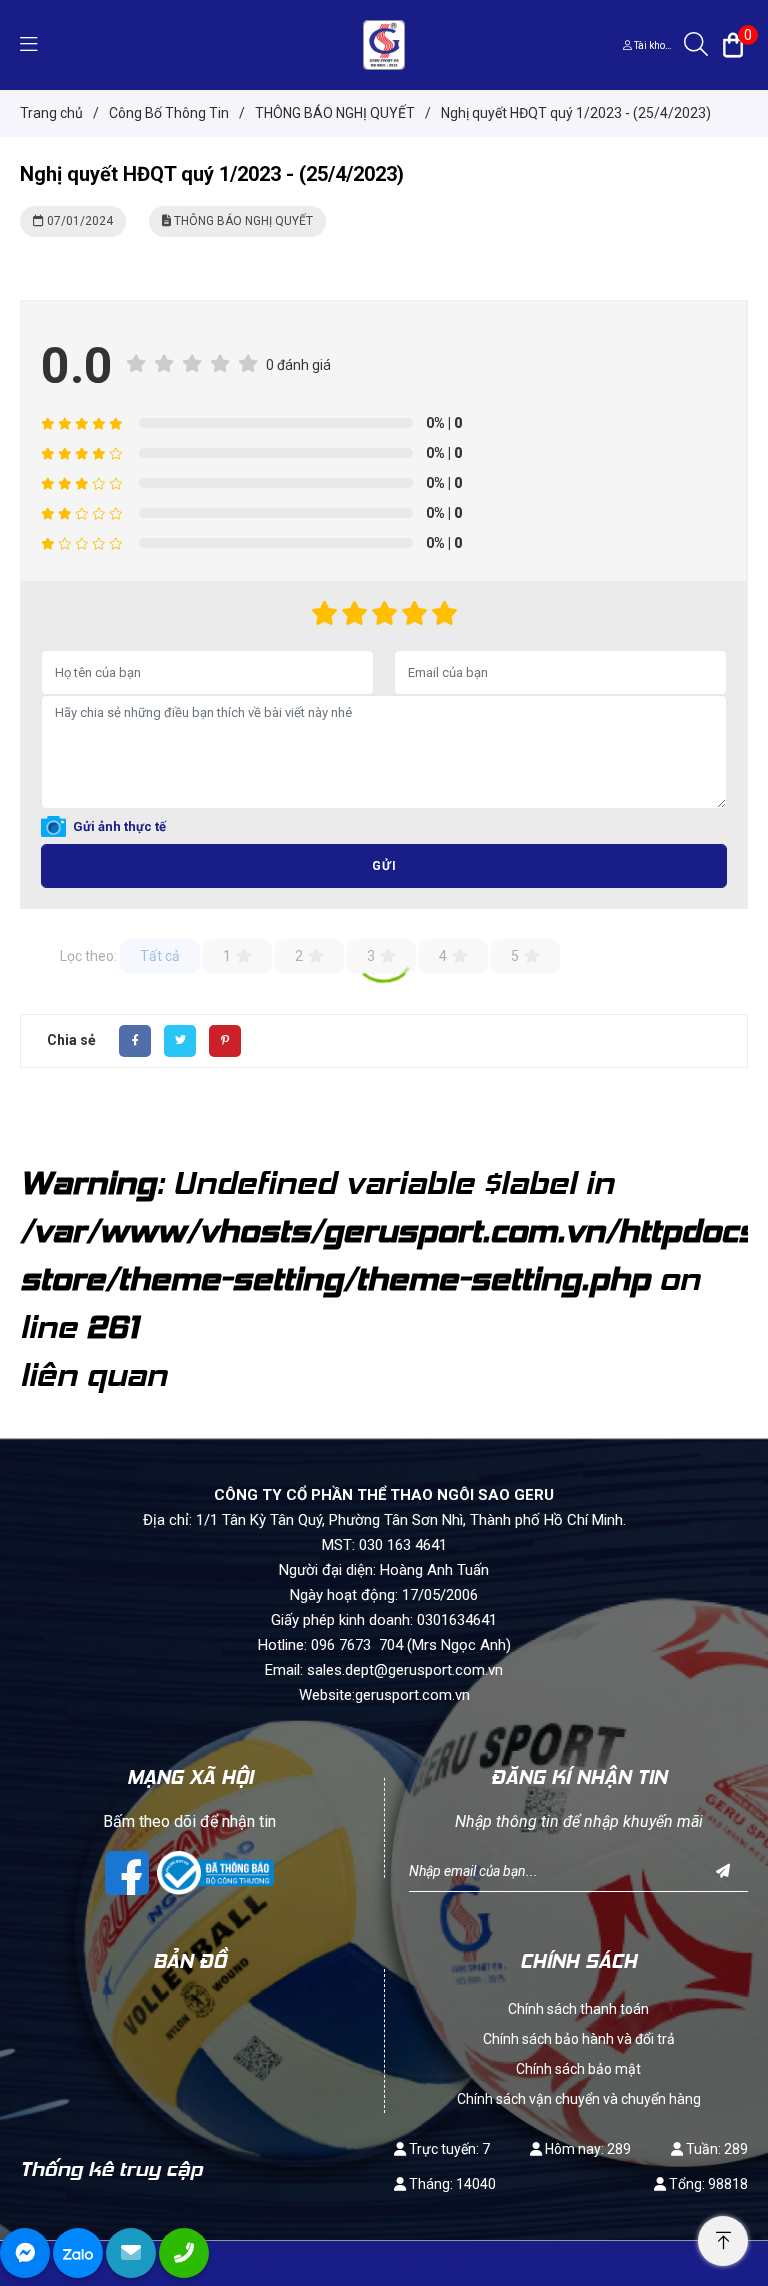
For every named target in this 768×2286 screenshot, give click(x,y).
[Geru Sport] (383, 44)
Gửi (384, 866)
